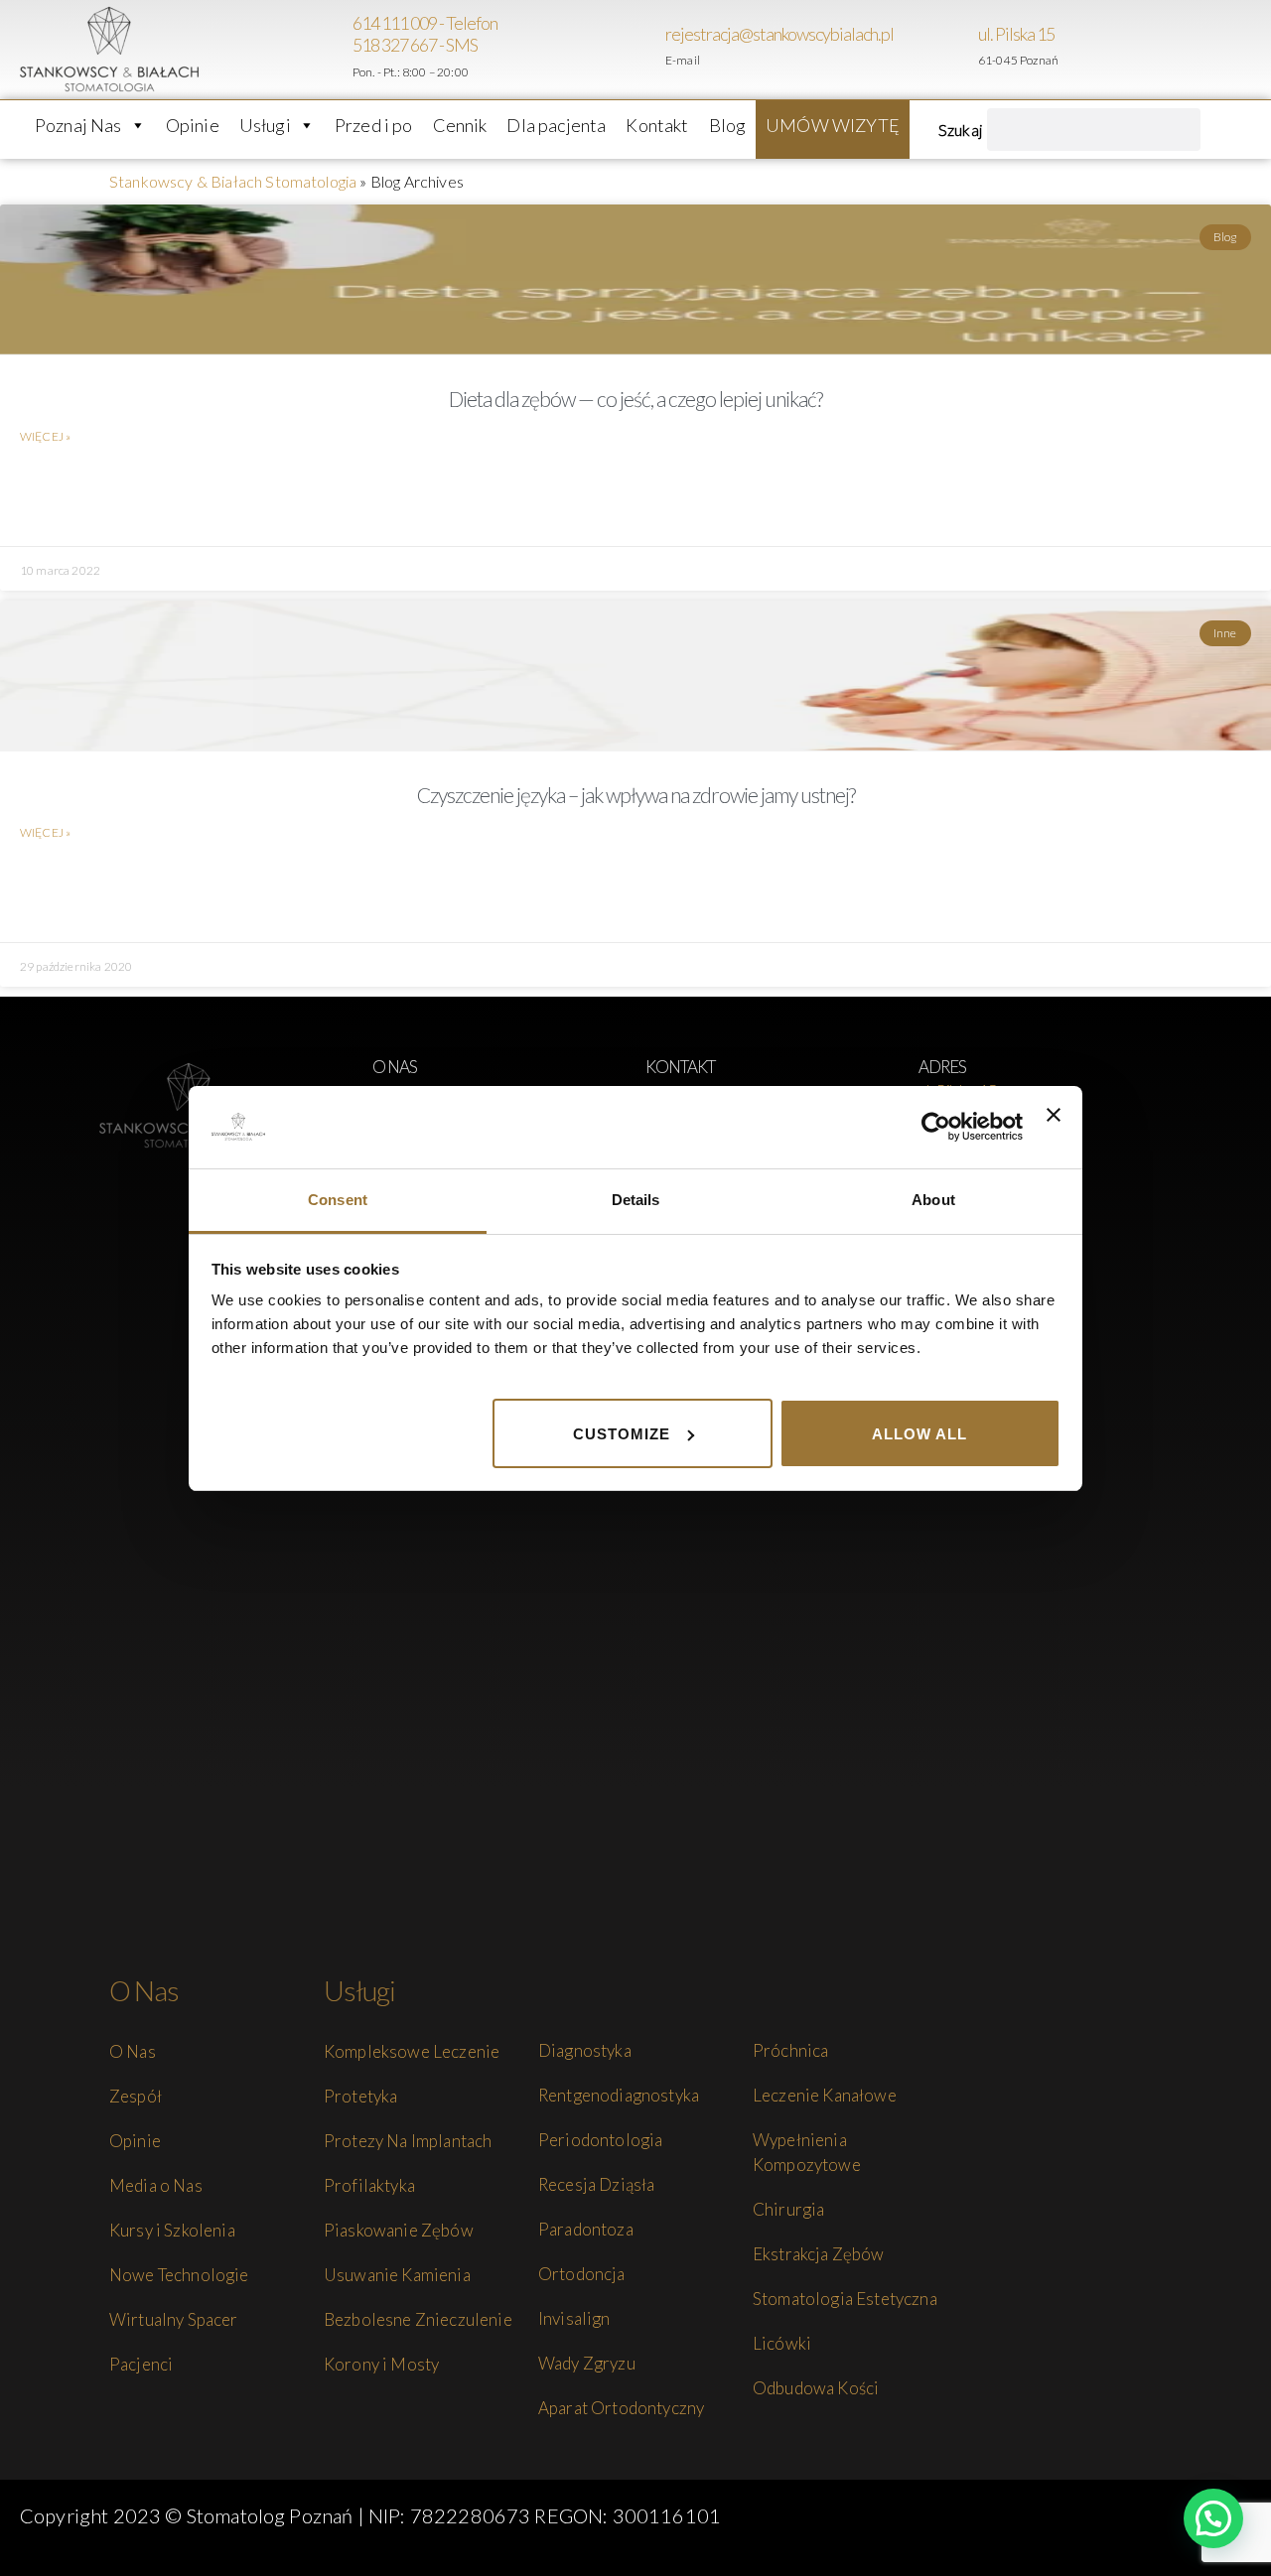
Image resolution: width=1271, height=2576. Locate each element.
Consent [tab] (338, 1200)
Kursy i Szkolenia (172, 2230)
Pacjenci (141, 2364)
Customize (622, 1433)
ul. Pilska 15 (1016, 34)
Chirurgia (788, 2209)
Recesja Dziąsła (596, 2184)
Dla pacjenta (556, 125)
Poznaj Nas (78, 125)
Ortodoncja (582, 2274)
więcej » (45, 436)
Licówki (782, 2343)
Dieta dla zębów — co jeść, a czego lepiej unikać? (635, 399)
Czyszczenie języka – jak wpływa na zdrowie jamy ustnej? (636, 795)
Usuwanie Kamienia (397, 2275)
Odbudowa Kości (816, 2388)
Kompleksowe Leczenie (412, 2051)
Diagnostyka (585, 2050)
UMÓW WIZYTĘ (833, 125)
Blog (728, 125)
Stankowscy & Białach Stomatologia (233, 181)
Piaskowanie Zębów (399, 2230)
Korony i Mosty (381, 2364)
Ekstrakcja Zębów (819, 2254)
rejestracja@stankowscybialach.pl (779, 34)
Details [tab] (636, 1200)
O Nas (133, 2051)
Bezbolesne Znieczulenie (418, 2319)
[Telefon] (343, 50)
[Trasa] (968, 50)
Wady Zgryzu (587, 2363)
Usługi (265, 125)
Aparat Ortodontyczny (621, 2408)
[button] (1213, 2518)
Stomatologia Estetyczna (845, 2299)
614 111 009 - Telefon (425, 23)
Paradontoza (586, 2229)
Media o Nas (156, 2185)
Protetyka (360, 2096)
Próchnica (790, 2050)
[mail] (655, 50)
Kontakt (657, 125)
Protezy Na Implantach (408, 2141)
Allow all (919, 1433)
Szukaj (960, 130)
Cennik (460, 125)
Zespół (136, 2096)
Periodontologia (600, 2140)
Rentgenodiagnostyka (619, 2095)
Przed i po (374, 125)
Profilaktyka (369, 2185)
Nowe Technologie (179, 2275)
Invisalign (574, 2318)
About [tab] (933, 1200)
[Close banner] (1054, 1127)
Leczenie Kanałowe (825, 2095)
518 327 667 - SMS (415, 45)
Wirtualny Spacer (174, 2319)
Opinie (193, 125)
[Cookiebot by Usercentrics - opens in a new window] (936, 1127)
